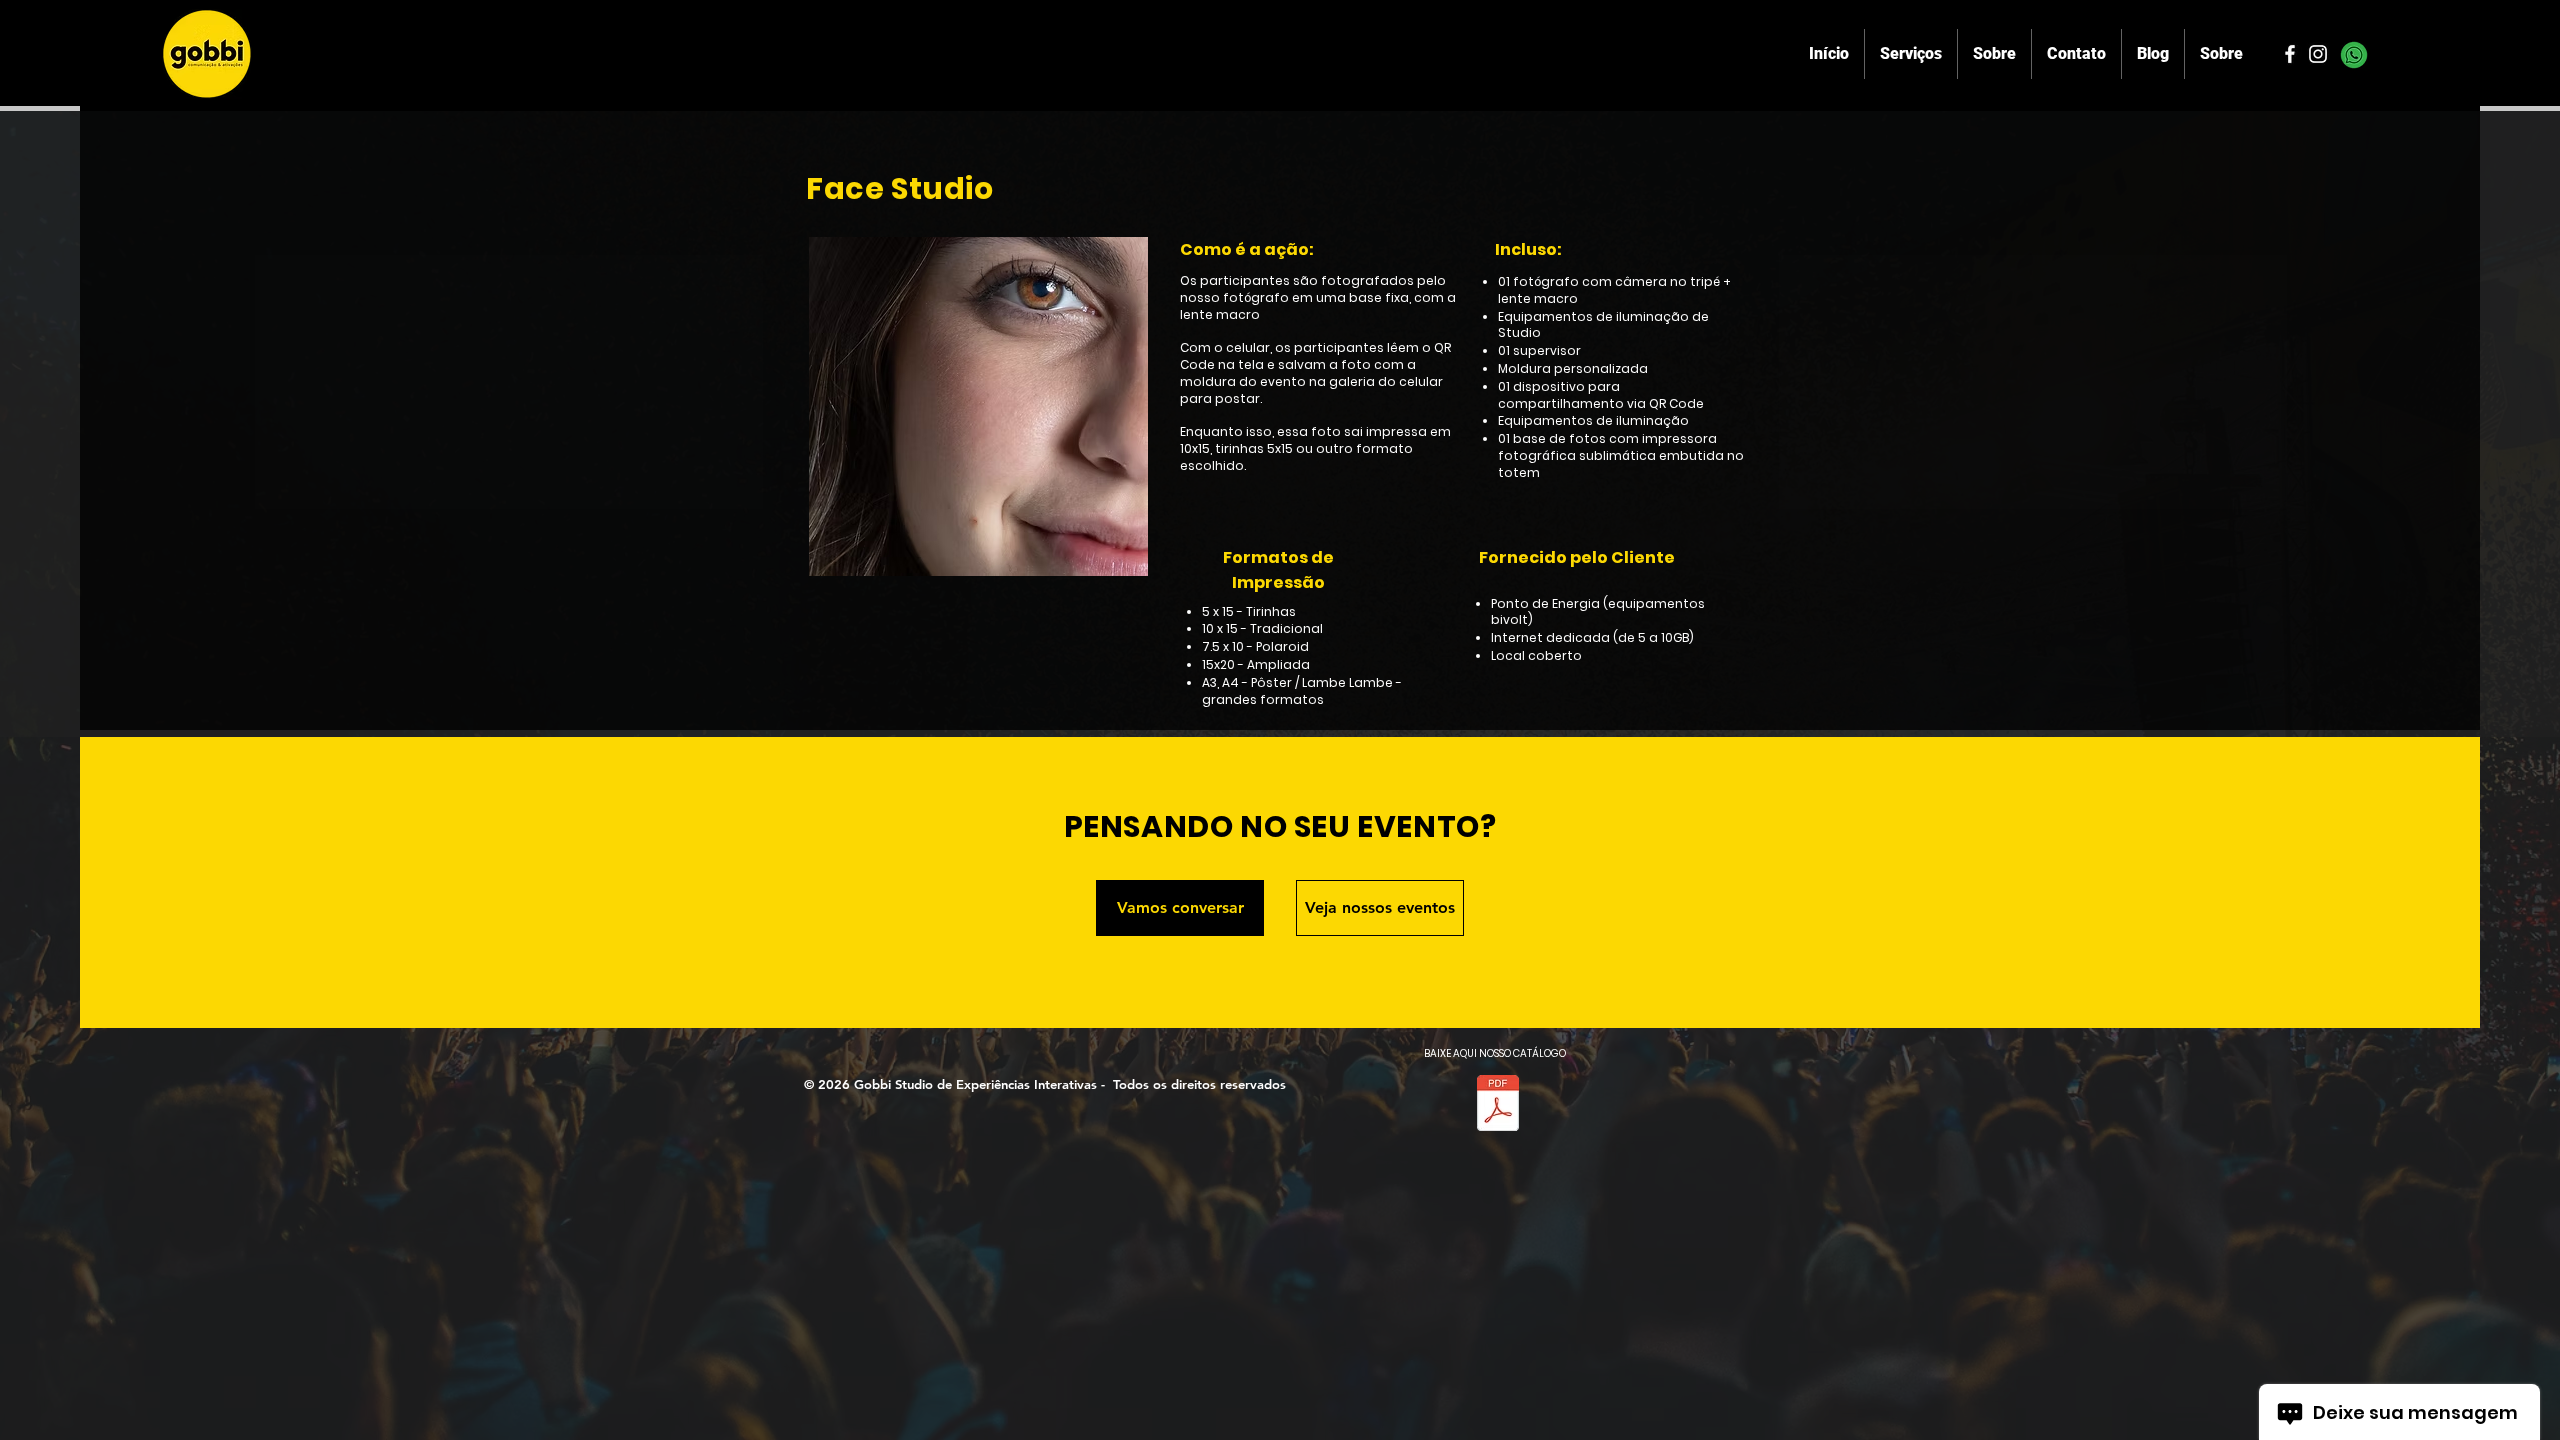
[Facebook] (2290, 54)
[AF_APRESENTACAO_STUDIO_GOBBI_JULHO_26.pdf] (1498, 1105)
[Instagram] (2318, 54)
